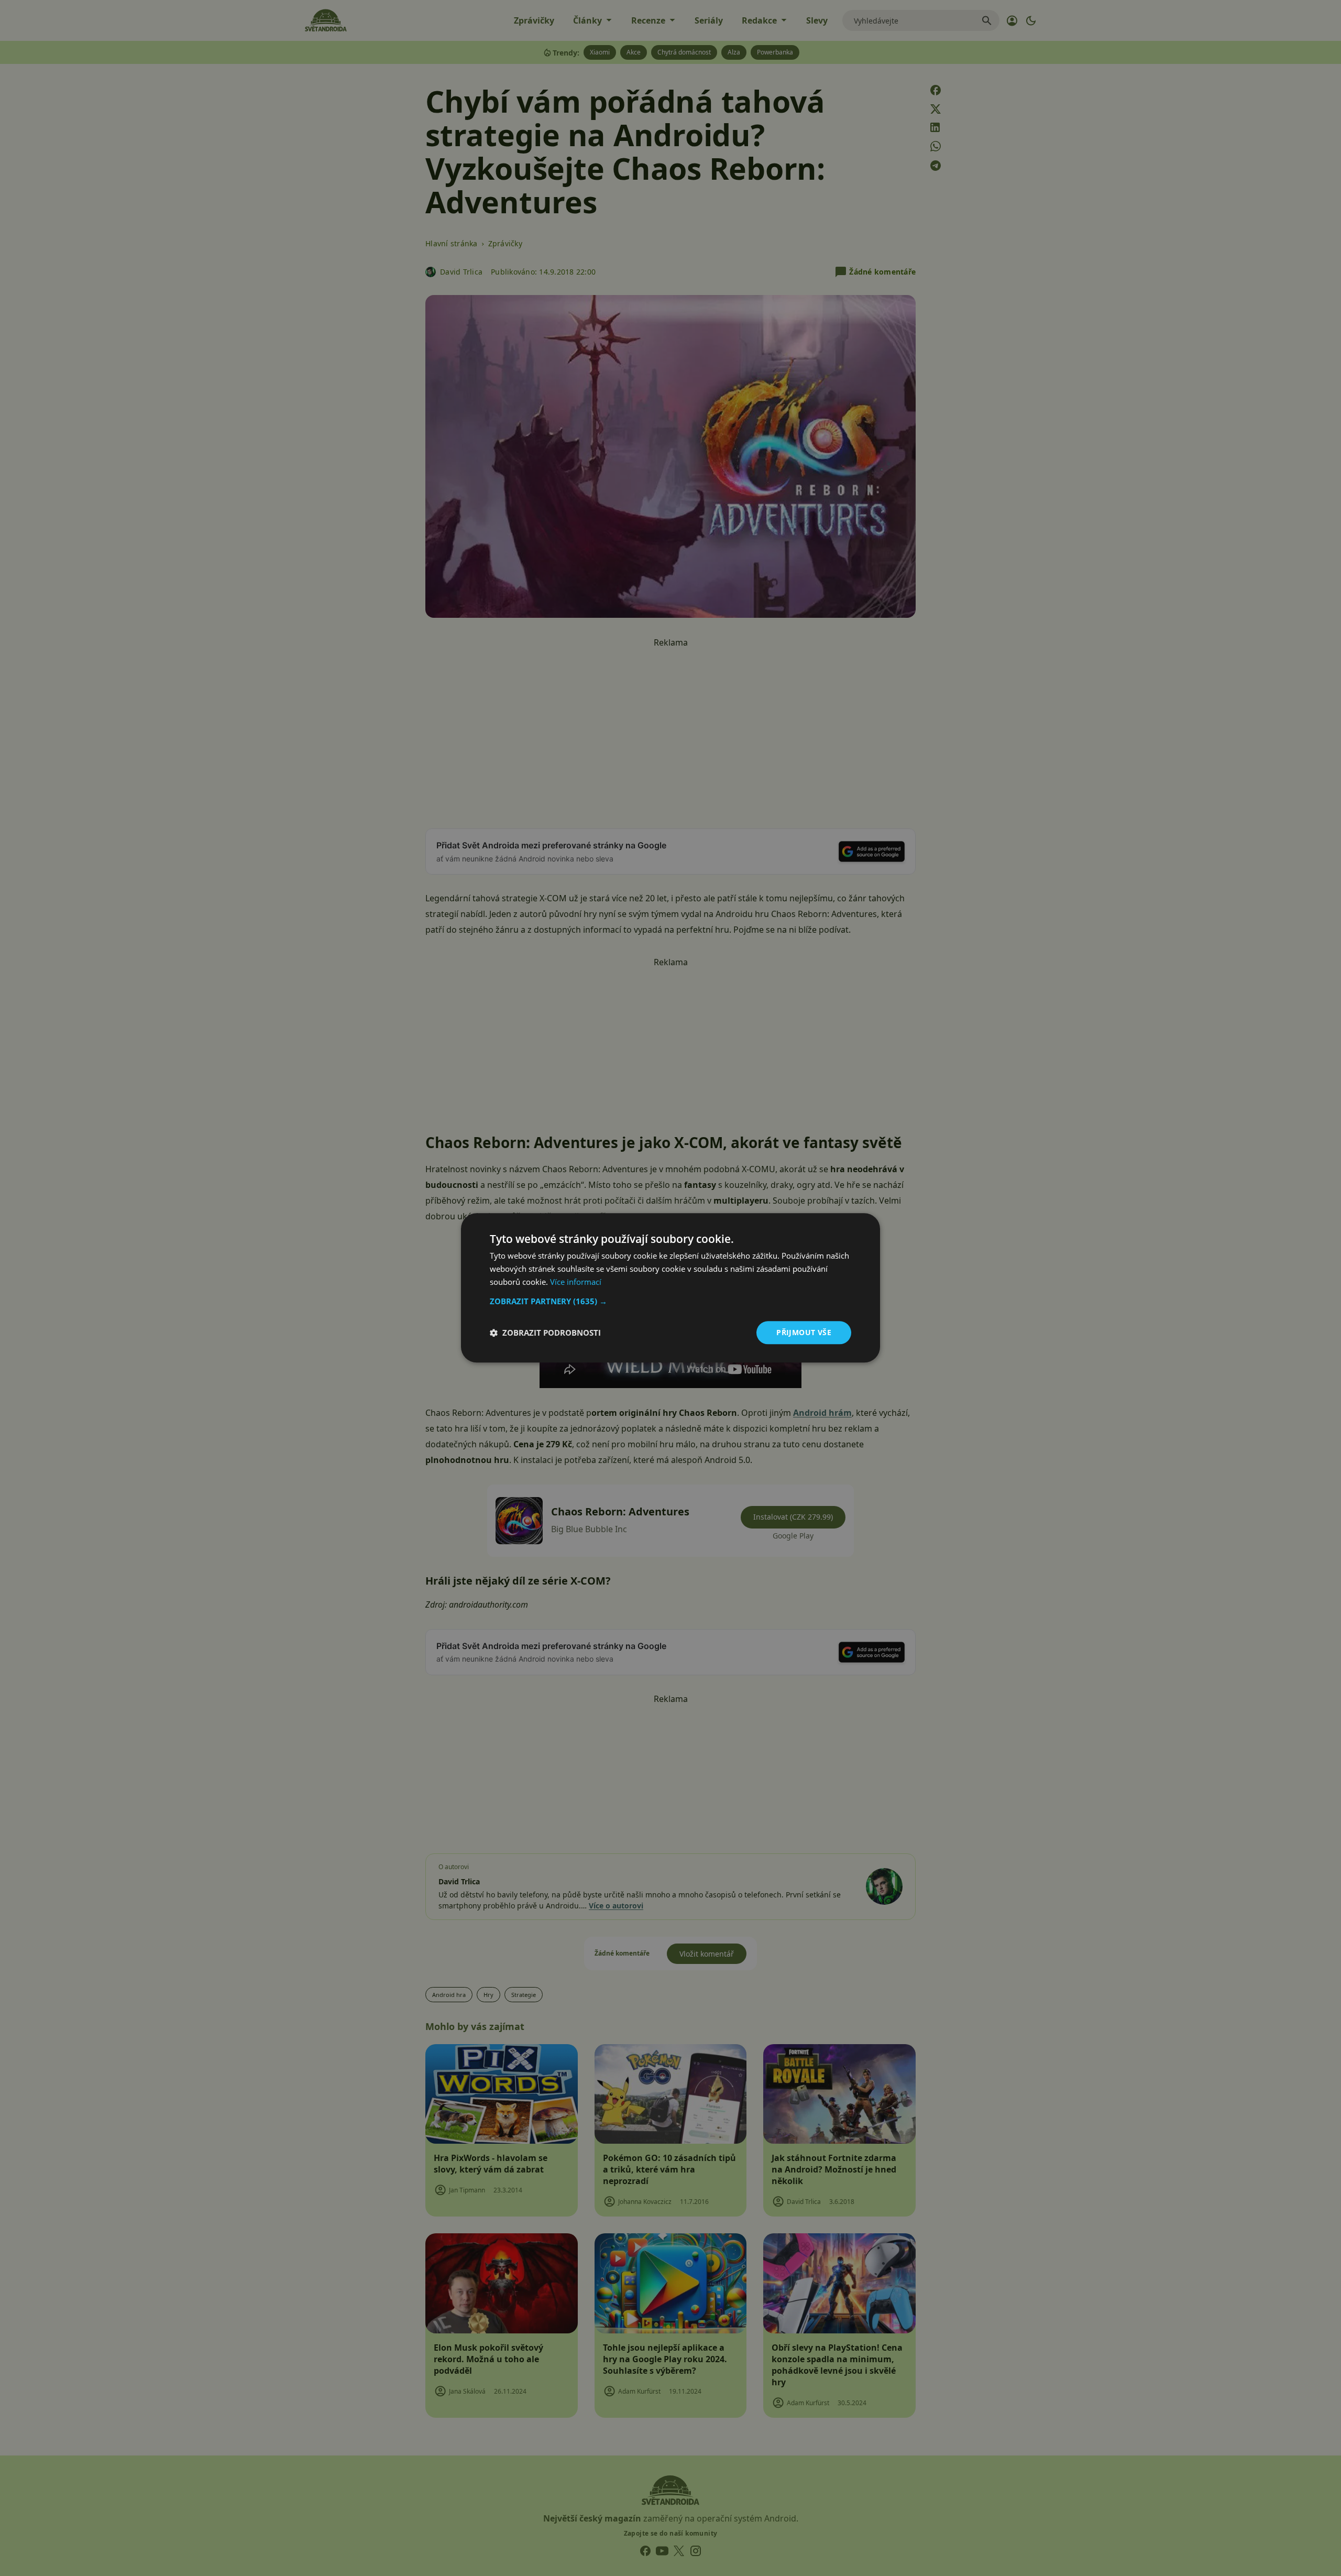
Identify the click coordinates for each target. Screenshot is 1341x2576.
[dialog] (670, 1288)
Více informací (576, 1282)
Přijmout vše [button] (804, 1332)
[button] (670, 1301)
